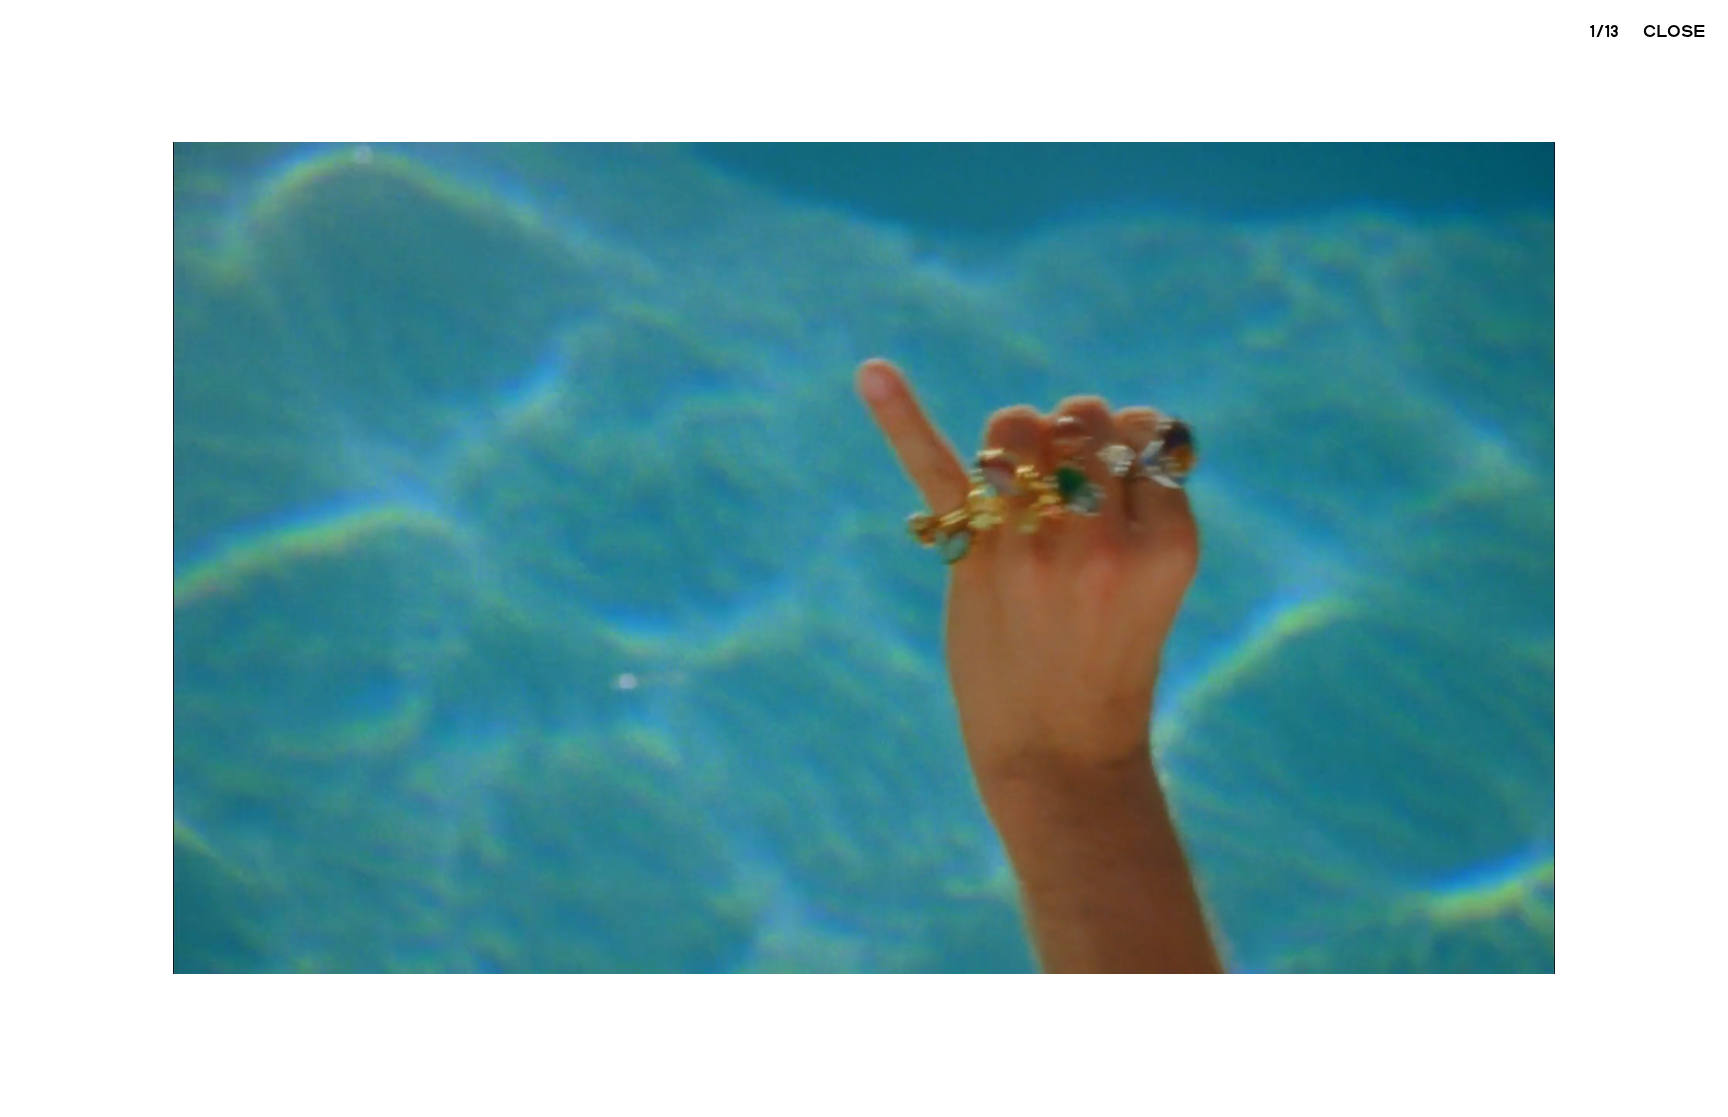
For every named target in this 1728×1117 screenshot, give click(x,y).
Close (1674, 30)
